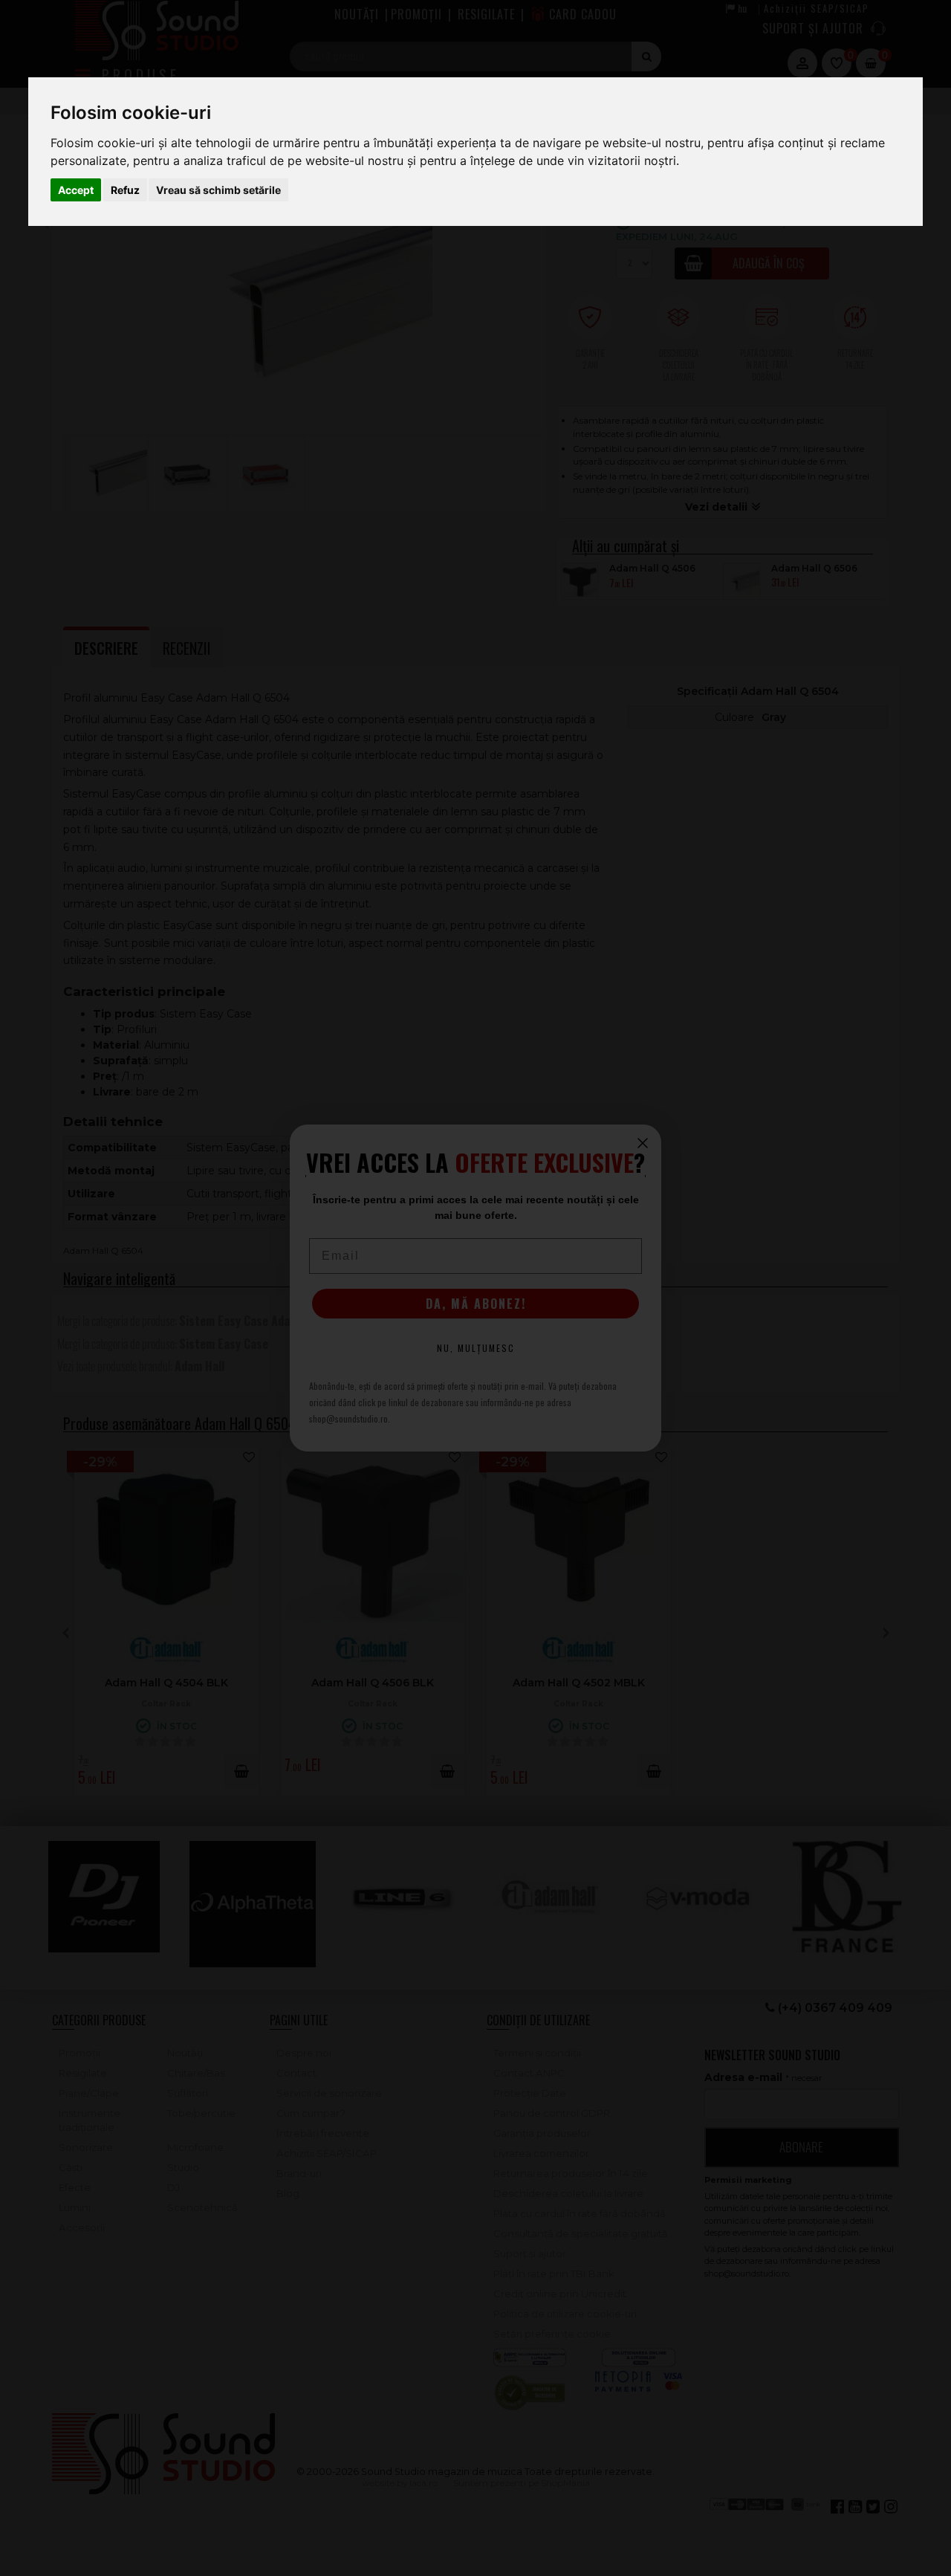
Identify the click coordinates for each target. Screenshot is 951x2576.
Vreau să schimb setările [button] (218, 190)
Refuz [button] (125, 190)
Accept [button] (76, 190)
